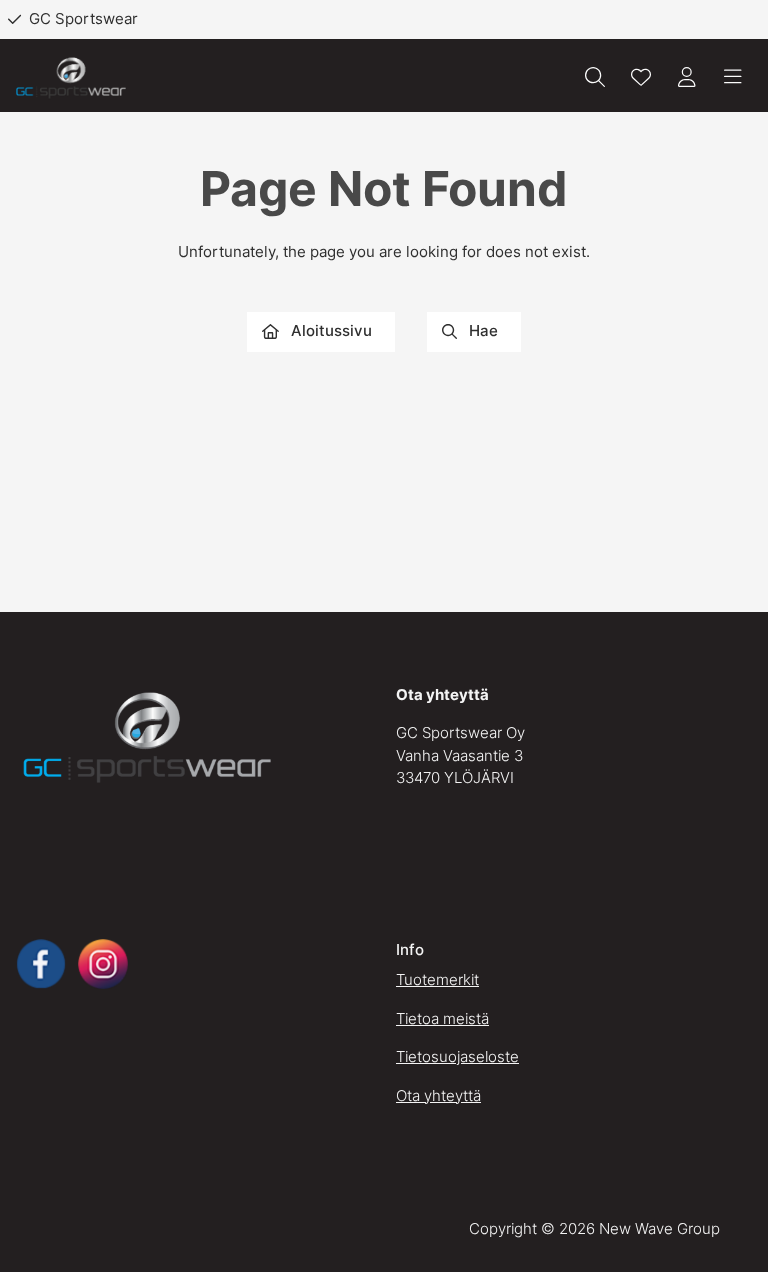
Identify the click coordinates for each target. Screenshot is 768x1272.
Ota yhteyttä (438, 1095)
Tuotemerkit (437, 979)
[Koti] (71, 77)
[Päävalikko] (733, 77)
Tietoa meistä (442, 1018)
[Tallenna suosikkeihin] (641, 77)
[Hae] (595, 77)
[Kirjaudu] (687, 77)
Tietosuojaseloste (457, 1056)
